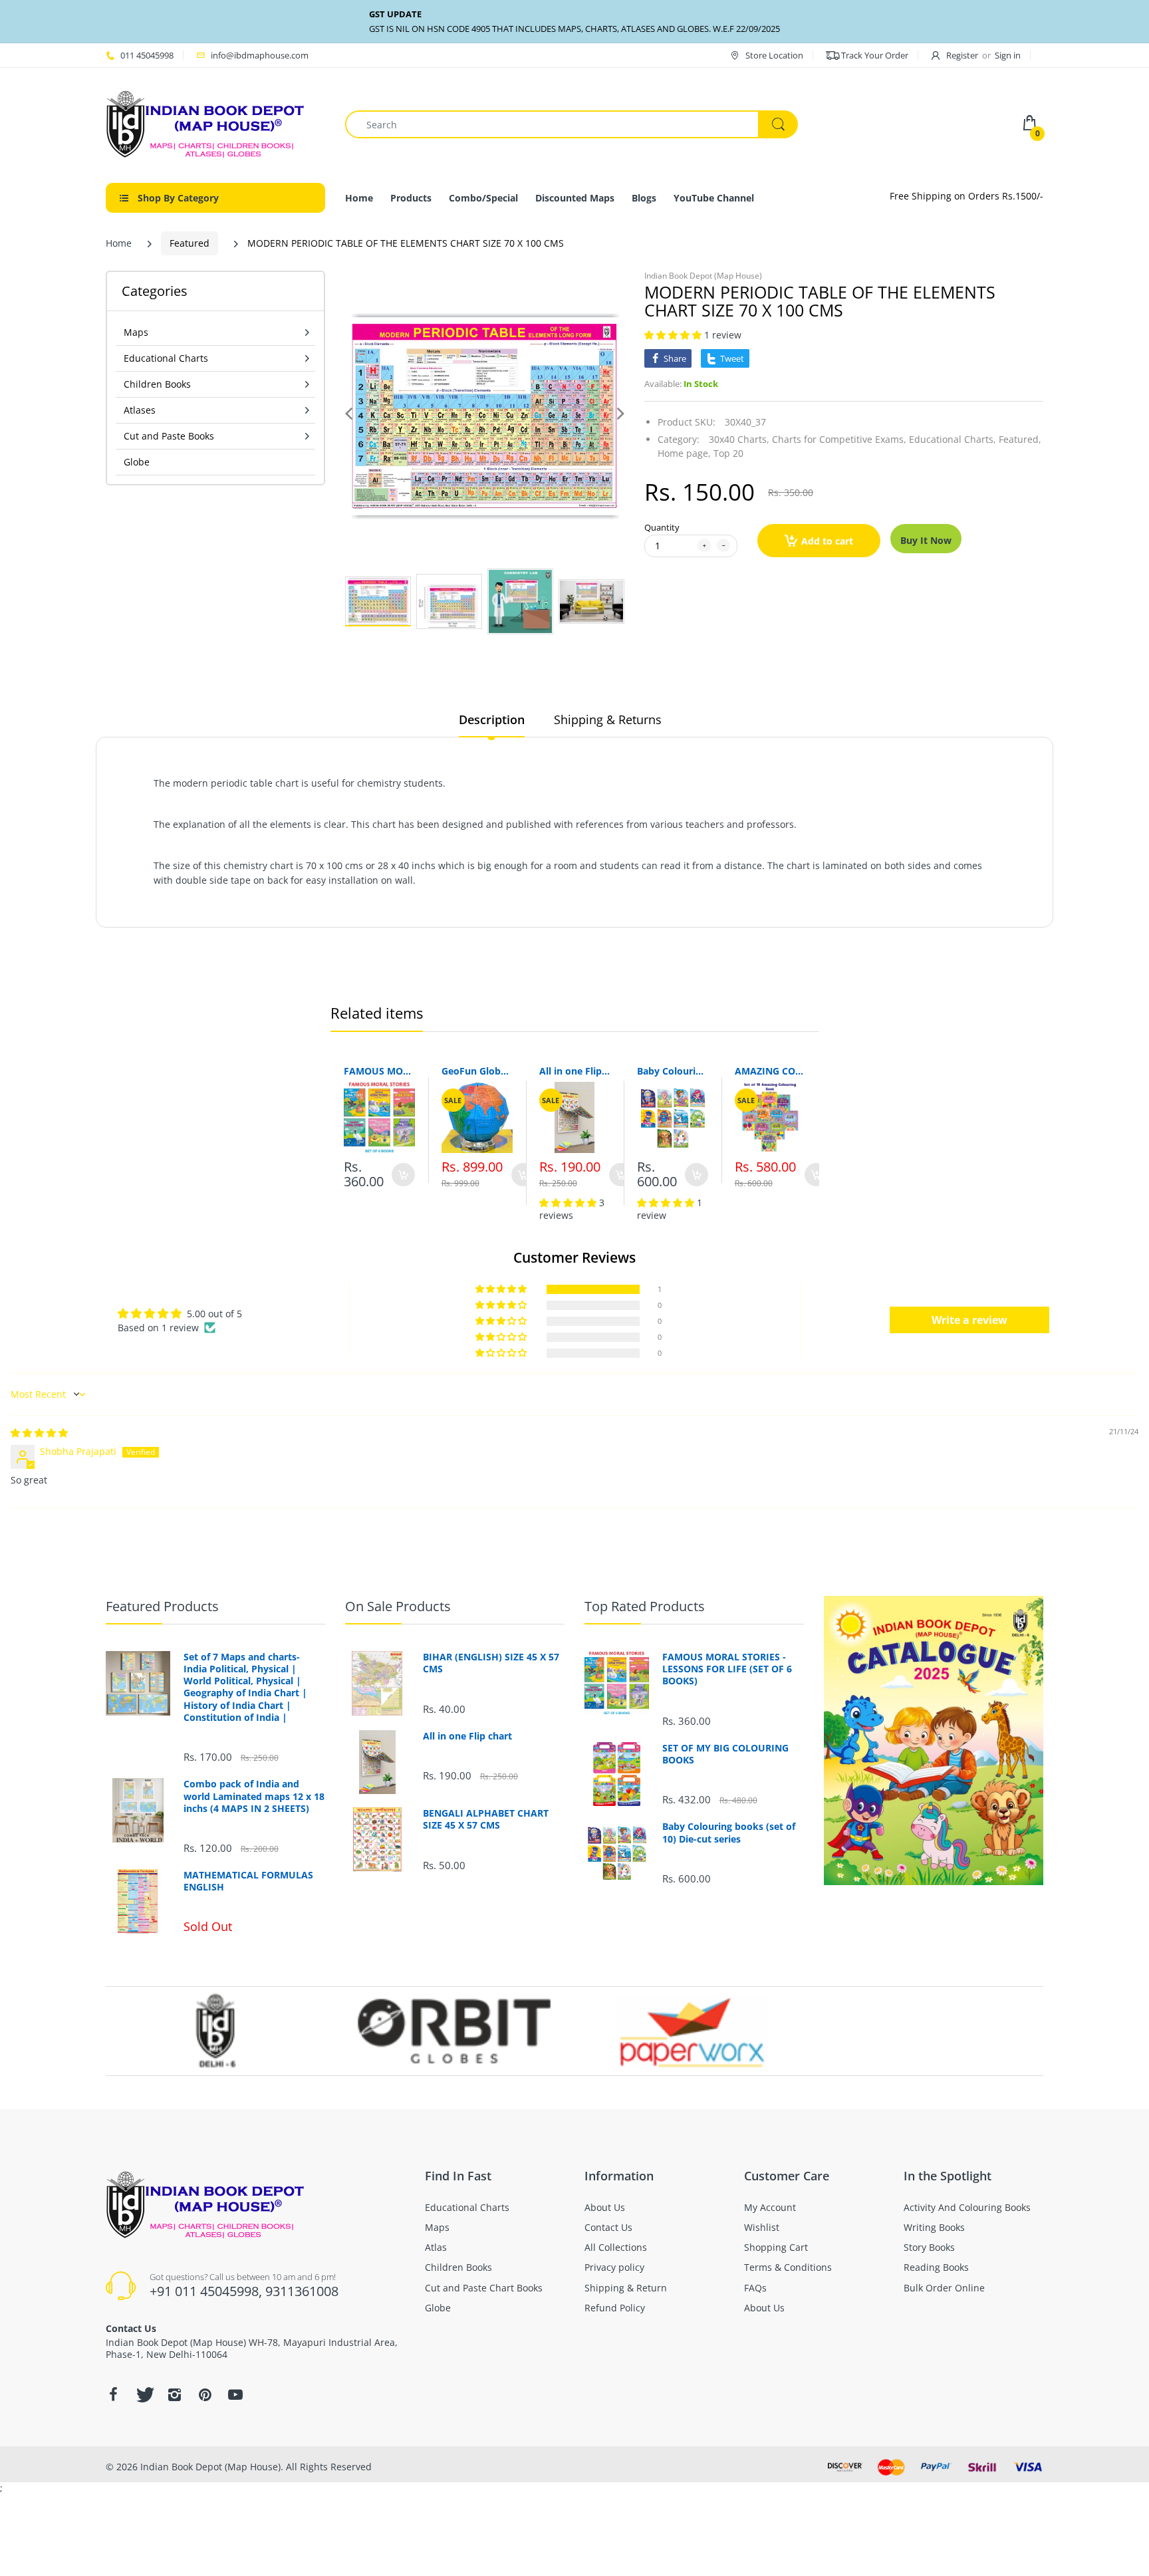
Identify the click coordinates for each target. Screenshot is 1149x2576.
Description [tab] (492, 719)
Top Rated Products (645, 1606)
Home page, (684, 453)
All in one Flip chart (575, 1071)
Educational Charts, (953, 439)
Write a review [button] (969, 1320)
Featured (190, 243)
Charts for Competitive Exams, (839, 439)
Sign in (1008, 55)
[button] (674, 335)
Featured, (1020, 439)
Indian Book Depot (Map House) (703, 276)
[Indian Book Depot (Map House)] (205, 123)
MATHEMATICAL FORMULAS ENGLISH (248, 1881)
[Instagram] (174, 2394)
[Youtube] (235, 2394)
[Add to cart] (403, 1175)
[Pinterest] (205, 2394)
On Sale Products (398, 1606)
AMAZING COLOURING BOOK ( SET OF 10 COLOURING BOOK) (770, 1071)
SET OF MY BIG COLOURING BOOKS (725, 1754)
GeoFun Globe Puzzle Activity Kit (477, 1071)
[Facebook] (113, 2394)
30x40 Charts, (739, 439)
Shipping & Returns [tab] (608, 719)
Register (962, 55)
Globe (137, 462)
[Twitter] (144, 2394)
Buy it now (926, 540)
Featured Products (162, 1606)
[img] (39, 1433)
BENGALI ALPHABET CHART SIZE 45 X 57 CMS (486, 1819)
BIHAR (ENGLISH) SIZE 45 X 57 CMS (491, 1663)
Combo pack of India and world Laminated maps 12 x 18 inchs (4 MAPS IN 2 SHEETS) (254, 1796)
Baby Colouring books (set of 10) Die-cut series (673, 1071)
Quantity (662, 527)
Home (119, 243)
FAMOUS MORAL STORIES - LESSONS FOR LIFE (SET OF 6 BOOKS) (379, 1071)
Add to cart (827, 541)
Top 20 (728, 453)
